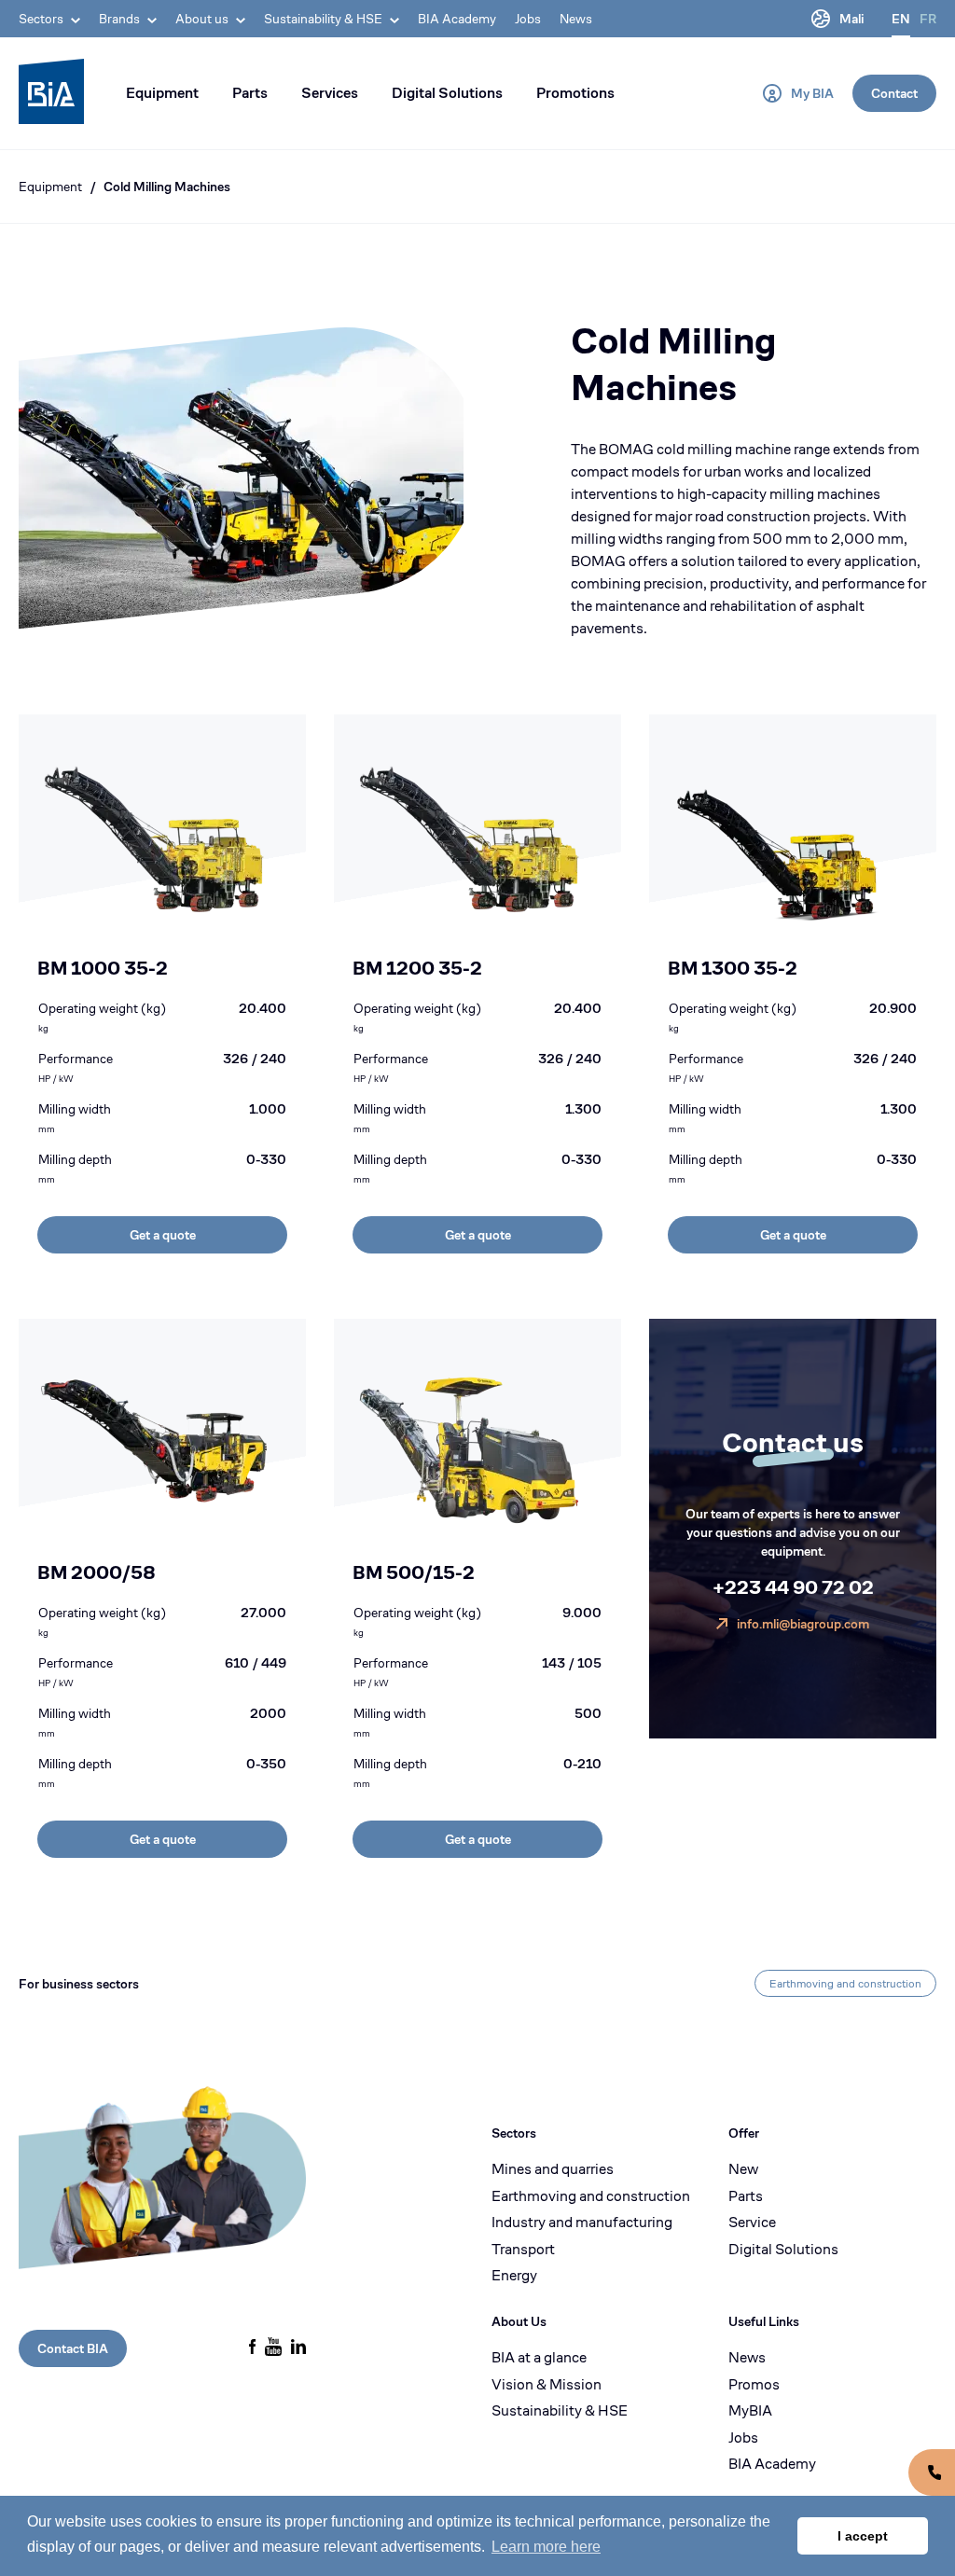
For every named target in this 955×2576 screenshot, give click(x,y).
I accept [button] (863, 2536)
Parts (250, 93)
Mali (851, 19)
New (743, 2169)
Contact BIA (73, 2348)
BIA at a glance (539, 2358)
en (901, 19)
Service (752, 2223)
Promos (754, 2385)
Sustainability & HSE (560, 2411)
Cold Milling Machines (167, 187)
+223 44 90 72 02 (793, 1588)
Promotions (575, 93)
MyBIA (750, 2411)
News (576, 19)
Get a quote (163, 1235)
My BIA (812, 93)
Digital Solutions (447, 93)
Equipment (162, 93)
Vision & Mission (547, 2385)
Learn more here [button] (546, 2547)
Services (330, 93)
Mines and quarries (553, 2169)
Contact (894, 93)
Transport (523, 2250)
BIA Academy (457, 19)
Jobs (528, 19)
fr (928, 19)
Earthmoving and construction (845, 1983)
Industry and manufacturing (582, 2223)
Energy (514, 2276)
